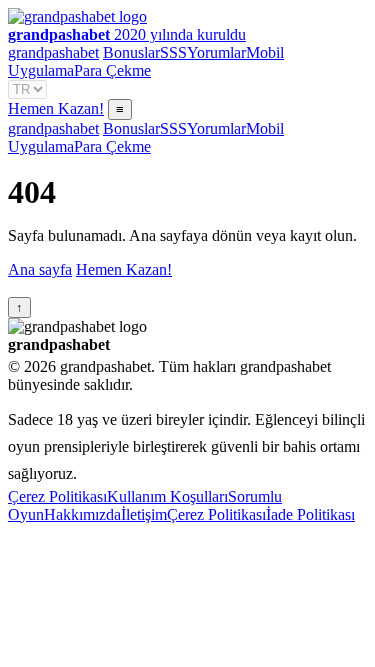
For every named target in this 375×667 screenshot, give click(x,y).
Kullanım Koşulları (167, 496)
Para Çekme (112, 70)
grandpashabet (53, 52)
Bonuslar (131, 52)
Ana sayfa (40, 269)
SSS (173, 52)
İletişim (144, 514)
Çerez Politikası (57, 496)
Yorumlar (216, 52)
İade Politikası (310, 514)
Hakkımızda (82, 514)
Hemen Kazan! (56, 108)
